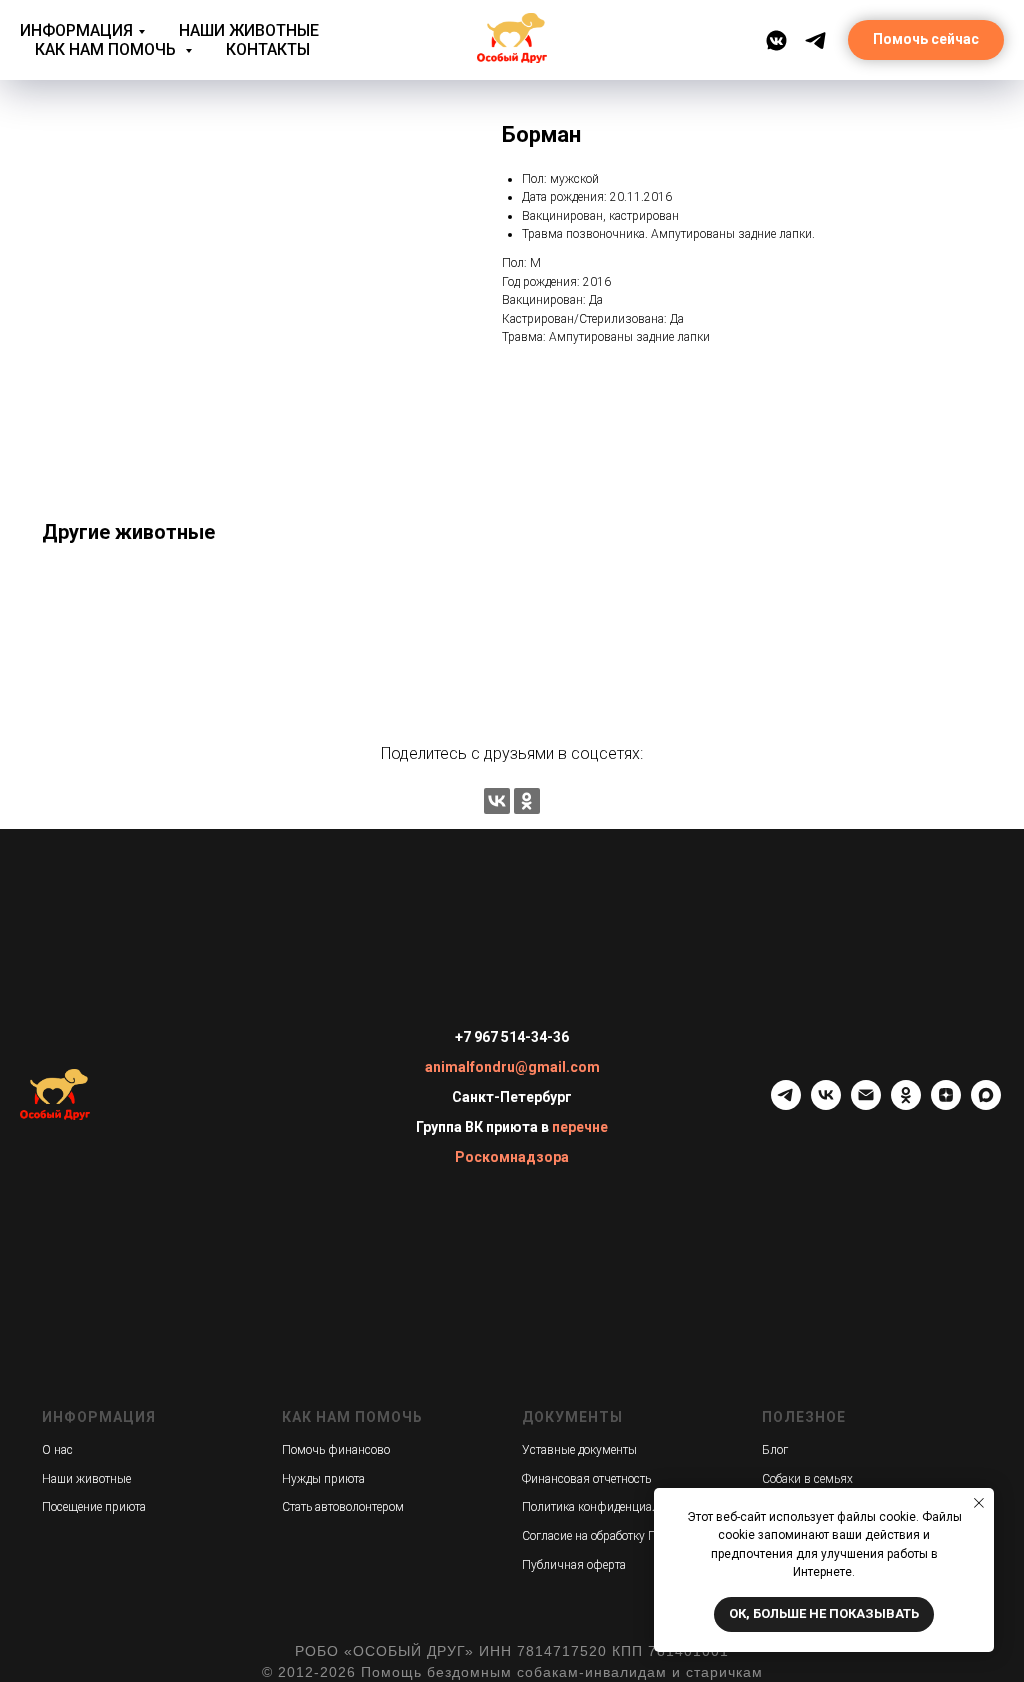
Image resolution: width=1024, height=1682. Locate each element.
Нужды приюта (323, 1479)
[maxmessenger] (986, 1104)
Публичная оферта (574, 1565)
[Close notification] (979, 1503)
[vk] (826, 1104)
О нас (57, 1450)
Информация (76, 30)
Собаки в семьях (807, 1479)
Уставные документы (579, 1450)
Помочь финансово (336, 1450)
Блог (775, 1450)
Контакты (268, 49)
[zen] (946, 1104)
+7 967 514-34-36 (512, 1037)
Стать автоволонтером (343, 1507)
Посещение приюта (94, 1507)
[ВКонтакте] (776, 40)
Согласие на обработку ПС (593, 1536)
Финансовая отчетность (586, 1479)
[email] (866, 1104)
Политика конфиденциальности (609, 1507)
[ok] (906, 1104)
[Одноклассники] (527, 801)
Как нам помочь (107, 49)
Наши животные (249, 30)
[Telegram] (815, 40)
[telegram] (786, 1104)
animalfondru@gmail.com (512, 1067)
